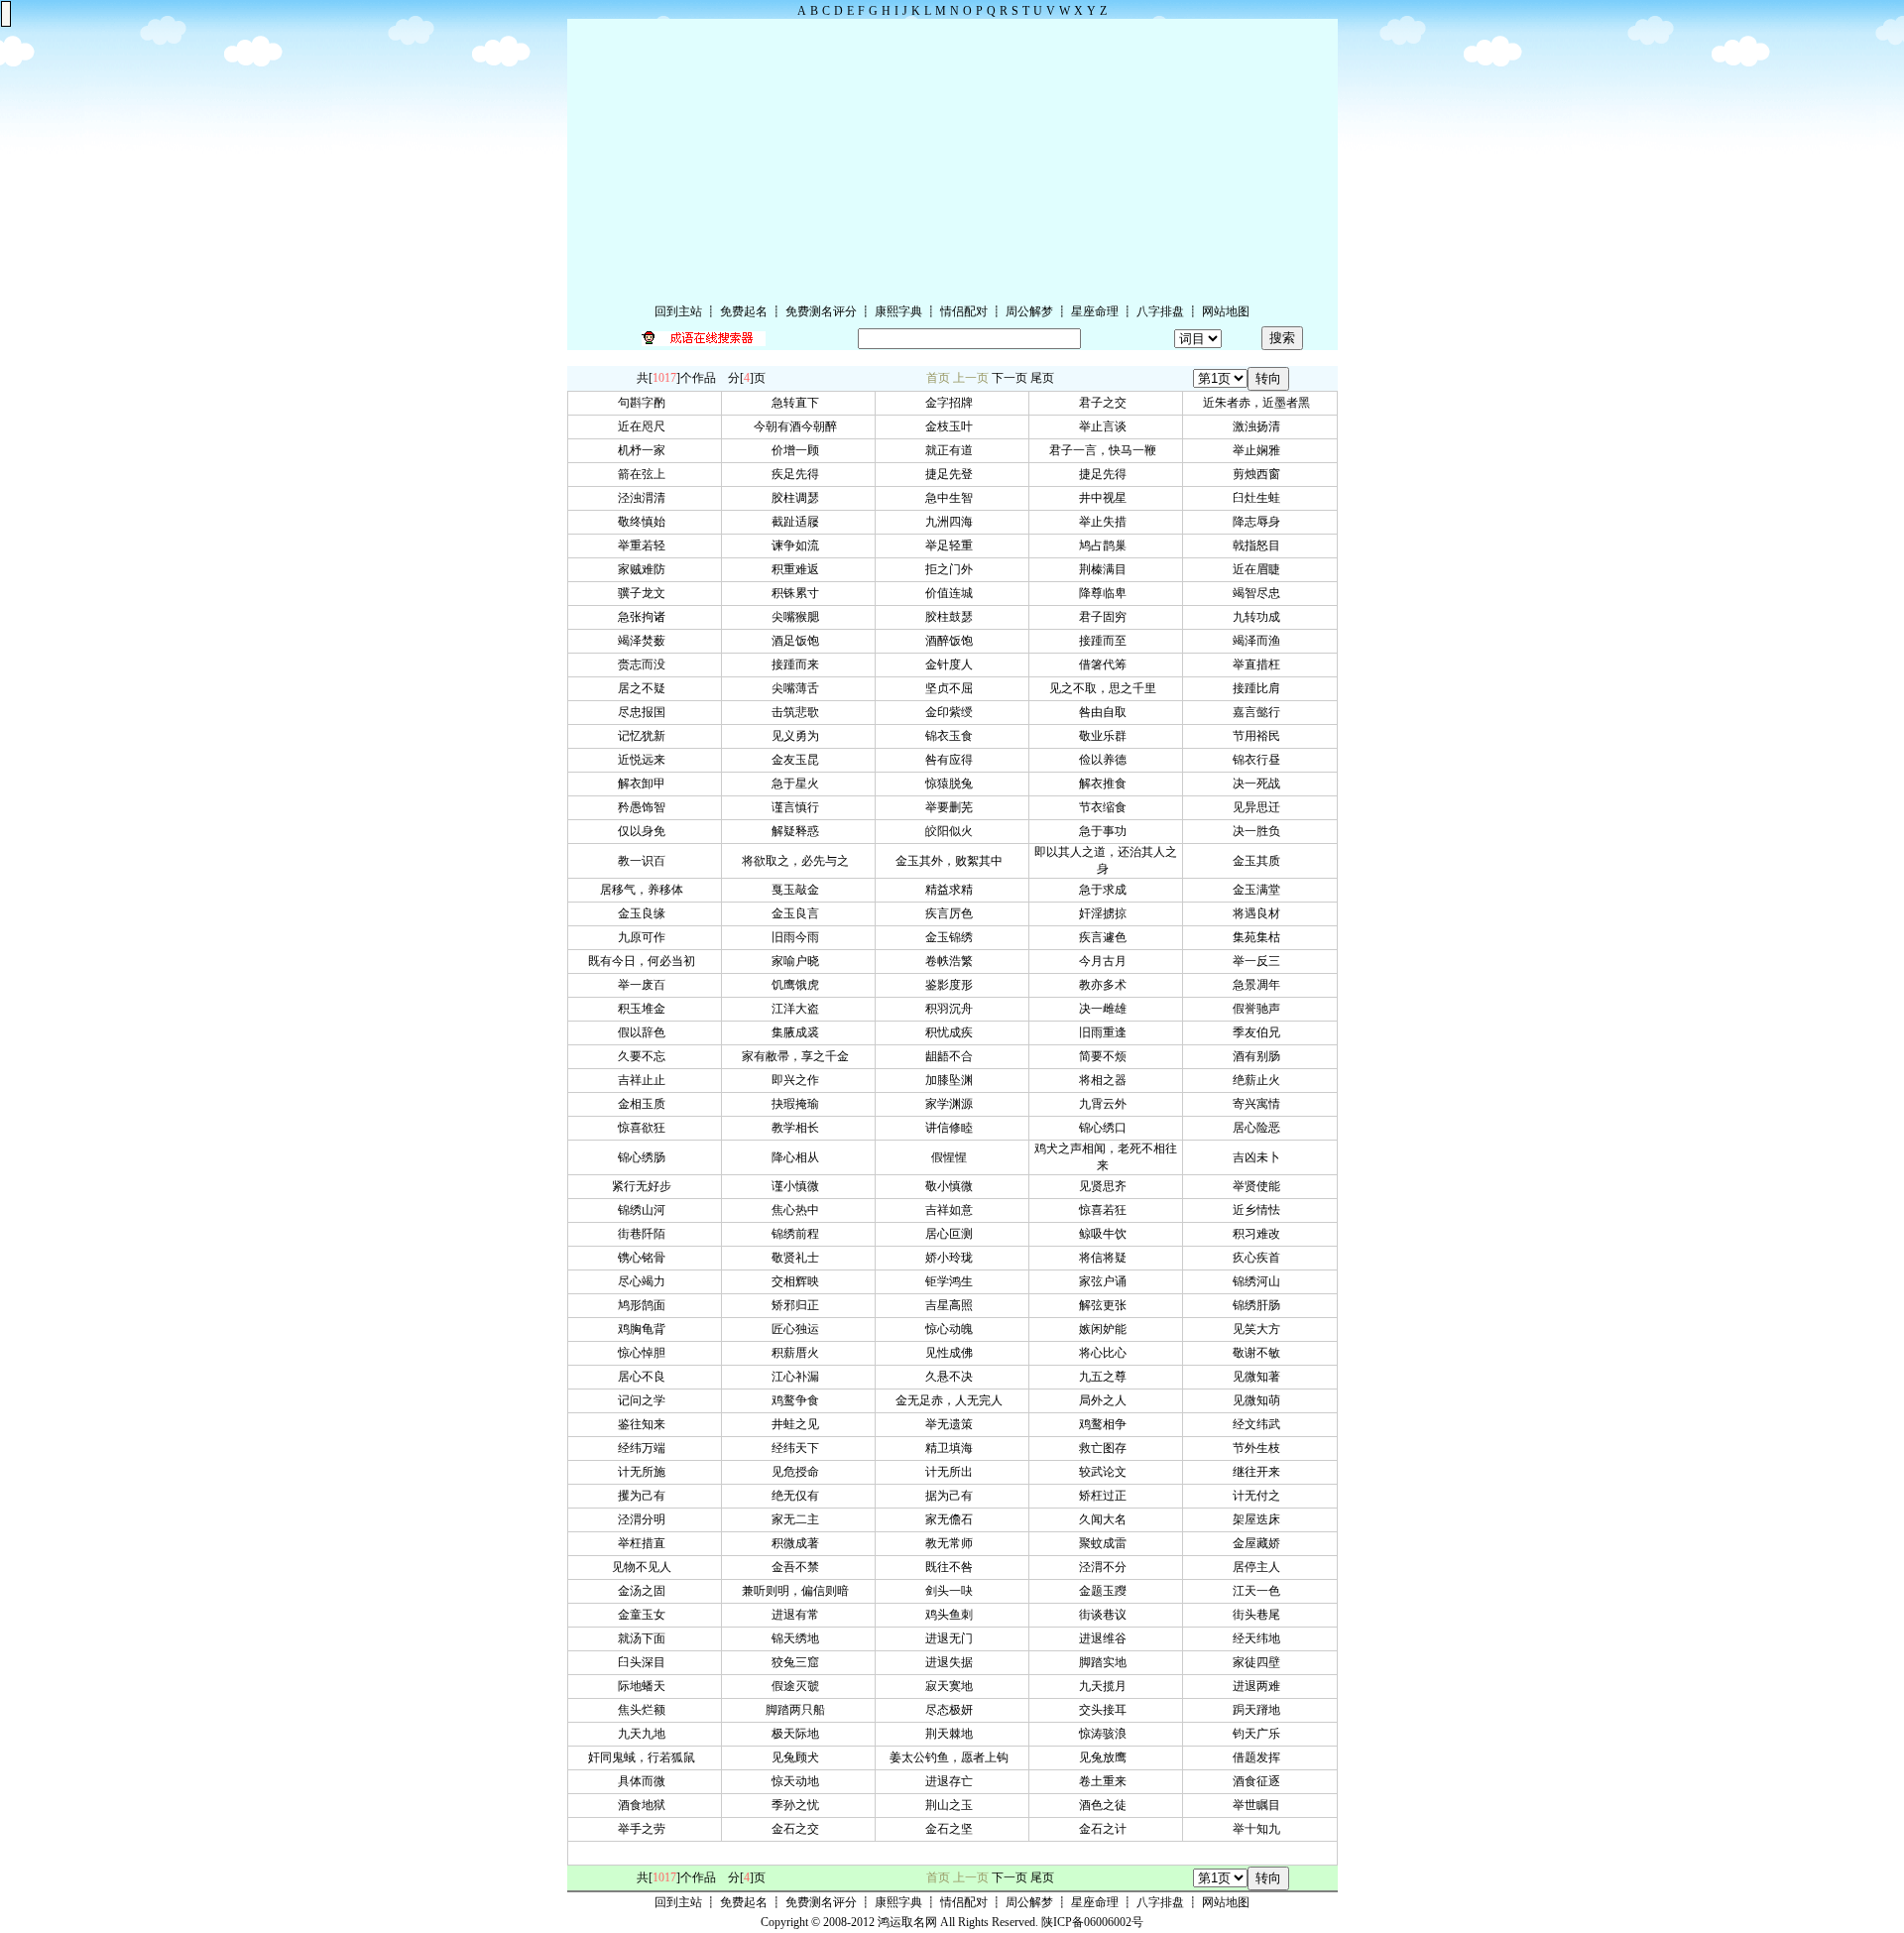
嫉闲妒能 (1106, 1329)
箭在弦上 (645, 474)
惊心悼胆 (645, 1353)
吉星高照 (952, 1305)
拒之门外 (952, 569)
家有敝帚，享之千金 (798, 1056)
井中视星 (1106, 498)
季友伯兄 (1259, 1032)
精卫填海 (952, 1448)
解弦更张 (1106, 1305)
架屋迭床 (1259, 1519)
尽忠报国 (645, 712)
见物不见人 (645, 1567)
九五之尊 (1106, 1377)
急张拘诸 (645, 617)
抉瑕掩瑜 (798, 1104)
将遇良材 (1259, 913)
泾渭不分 (1106, 1567)
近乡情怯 (1259, 1210)
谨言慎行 (798, 807)
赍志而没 (645, 664)
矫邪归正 (798, 1305)
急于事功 (1106, 831)
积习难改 (1259, 1234)
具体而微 (645, 1781)
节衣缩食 (1106, 807)
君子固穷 (1106, 617)
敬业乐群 (1106, 736)
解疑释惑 (798, 831)
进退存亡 (952, 1781)
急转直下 (798, 403)
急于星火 (798, 784)
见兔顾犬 (798, 1757)
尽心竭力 (645, 1281)
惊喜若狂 (1106, 1210)
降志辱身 (1259, 522)
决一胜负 (1259, 831)
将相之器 (1106, 1080)
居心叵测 (952, 1234)
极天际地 (798, 1734)
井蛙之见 (798, 1424)
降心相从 (798, 1157)
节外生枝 (1259, 1448)
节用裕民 (1259, 736)
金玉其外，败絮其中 (952, 861)
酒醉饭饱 (952, 641)
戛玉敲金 (798, 890)
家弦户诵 (1106, 1281)
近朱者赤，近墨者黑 (1259, 403)
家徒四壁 (1259, 1662)
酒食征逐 (1259, 1781)
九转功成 (1259, 617)
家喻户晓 (798, 961)
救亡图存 (1106, 1448)
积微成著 (798, 1543)
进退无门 (952, 1638)
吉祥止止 (645, 1080)
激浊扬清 (1259, 426)
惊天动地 (798, 1781)
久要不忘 (645, 1056)
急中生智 (952, 498)
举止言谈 (1106, 426)
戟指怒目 (1259, 545)
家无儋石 (952, 1519)
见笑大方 (1259, 1329)
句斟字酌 (645, 403)
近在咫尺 (645, 426)
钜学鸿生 (952, 1281)
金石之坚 (952, 1829)
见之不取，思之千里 (1106, 688)
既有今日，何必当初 (645, 961)
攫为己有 (645, 1496)
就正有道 (952, 450)
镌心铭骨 (645, 1258)
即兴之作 (798, 1080)
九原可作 (645, 937)
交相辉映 (798, 1281)
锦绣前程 (798, 1234)
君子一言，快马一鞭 (1106, 450)
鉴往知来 (645, 1424)
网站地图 (1226, 311)
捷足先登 (952, 474)
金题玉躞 (1106, 1591)
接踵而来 (798, 664)
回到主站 (678, 311)
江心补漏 (798, 1377)
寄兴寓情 (1259, 1104)
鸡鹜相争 (1106, 1424)
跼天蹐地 (1259, 1710)
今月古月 (1106, 961)
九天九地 (645, 1734)
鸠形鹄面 (645, 1305)
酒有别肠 (1259, 1056)
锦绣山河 (645, 1210)
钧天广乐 (1259, 1734)
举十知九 (1259, 1829)
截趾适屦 (798, 522)
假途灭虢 (798, 1686)
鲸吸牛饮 (1106, 1234)
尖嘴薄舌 (798, 688)
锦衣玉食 (952, 736)
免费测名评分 (821, 311)
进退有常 (798, 1615)
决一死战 (1259, 784)
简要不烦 (1106, 1056)
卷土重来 (1106, 1781)
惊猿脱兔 (952, 784)
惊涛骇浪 (1106, 1734)
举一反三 (1259, 961)
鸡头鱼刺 (952, 1615)
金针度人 (952, 664)
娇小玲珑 (952, 1258)
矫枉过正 (1106, 1496)
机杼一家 (645, 450)
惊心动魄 (952, 1329)
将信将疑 (1106, 1258)
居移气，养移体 (645, 890)
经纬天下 (798, 1448)
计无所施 (645, 1472)
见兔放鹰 (1106, 1757)
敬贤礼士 (798, 1258)
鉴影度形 (952, 985)
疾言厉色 (952, 913)
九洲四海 (952, 522)
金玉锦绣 (952, 937)
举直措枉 (1259, 664)
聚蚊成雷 (1106, 1543)
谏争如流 (798, 545)
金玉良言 (798, 913)
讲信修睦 (952, 1128)
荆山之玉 (952, 1805)
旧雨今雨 (798, 937)
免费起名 (744, 311)
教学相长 (798, 1128)
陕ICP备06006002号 (1092, 1922)
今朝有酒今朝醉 (798, 426)
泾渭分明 (645, 1519)
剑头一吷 (952, 1591)
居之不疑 (645, 688)
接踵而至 (1106, 641)
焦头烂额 (645, 1710)
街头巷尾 (1259, 1615)
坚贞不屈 (952, 688)
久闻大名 (1106, 1519)
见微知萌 (1259, 1400)
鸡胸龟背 (645, 1329)
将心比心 (1106, 1353)
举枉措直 (645, 1543)
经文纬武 (1259, 1424)
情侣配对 (964, 311)
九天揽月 (1106, 1686)
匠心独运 (798, 1329)
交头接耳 (1106, 1710)
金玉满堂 (1259, 890)
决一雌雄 (1106, 1009)
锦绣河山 (1259, 1281)
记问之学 (645, 1400)
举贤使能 (1259, 1186)
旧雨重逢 (1106, 1032)
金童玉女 (645, 1615)
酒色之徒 (1106, 1805)
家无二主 (798, 1519)
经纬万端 (645, 1448)
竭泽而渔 (1259, 641)
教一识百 (645, 861)
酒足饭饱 (798, 641)
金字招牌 (952, 403)
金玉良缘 (645, 913)
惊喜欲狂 (645, 1128)
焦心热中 (798, 1210)
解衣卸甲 (645, 784)
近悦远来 (645, 760)
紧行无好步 (645, 1186)
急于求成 (1106, 890)
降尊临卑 (1106, 593)
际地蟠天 (645, 1686)
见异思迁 (1259, 807)
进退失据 (952, 1662)
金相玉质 (645, 1104)
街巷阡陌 (645, 1234)
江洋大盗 (798, 1009)
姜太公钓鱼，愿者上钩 (952, 1757)
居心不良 (645, 1377)
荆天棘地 (952, 1734)
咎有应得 (952, 760)
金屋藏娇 (1259, 1543)
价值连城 (952, 593)
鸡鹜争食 (798, 1400)
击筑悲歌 (798, 712)
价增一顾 (798, 450)
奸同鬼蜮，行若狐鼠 (645, 1757)
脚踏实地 (1106, 1662)
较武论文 (1106, 1472)
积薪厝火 (798, 1353)
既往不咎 (952, 1567)
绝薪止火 (1259, 1080)
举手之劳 (645, 1829)
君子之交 (1106, 403)
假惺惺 (952, 1157)
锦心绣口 (1106, 1128)
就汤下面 (645, 1638)
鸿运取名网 (907, 1922)
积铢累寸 (798, 593)
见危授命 (798, 1472)
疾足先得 (798, 474)
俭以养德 (1106, 760)
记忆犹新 (645, 736)
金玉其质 (1259, 861)
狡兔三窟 (798, 1662)
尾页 (1042, 378)
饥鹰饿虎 (798, 985)
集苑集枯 (1259, 937)
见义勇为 (798, 736)
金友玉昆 (798, 760)
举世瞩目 (1259, 1805)
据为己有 (952, 1496)
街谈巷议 (1106, 1615)
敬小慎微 (952, 1186)
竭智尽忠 (1259, 593)
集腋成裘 (798, 1032)
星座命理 (1095, 311)
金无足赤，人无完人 (952, 1400)
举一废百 (645, 985)
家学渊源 (952, 1104)
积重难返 (798, 569)
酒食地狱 (645, 1805)
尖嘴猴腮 (798, 617)
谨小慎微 (798, 1186)
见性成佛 (952, 1353)
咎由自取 (1106, 712)
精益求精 (952, 890)
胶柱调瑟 (798, 498)
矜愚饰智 (645, 807)
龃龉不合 (952, 1056)
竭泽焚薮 (645, 641)
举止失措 (1106, 522)
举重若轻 (645, 545)
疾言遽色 (1106, 937)
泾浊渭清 (645, 498)
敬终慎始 (645, 522)
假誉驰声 (1259, 1009)
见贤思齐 (1106, 1186)
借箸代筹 (1106, 664)
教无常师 (952, 1543)
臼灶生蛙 (1259, 498)
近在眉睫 (1259, 569)
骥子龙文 (645, 593)
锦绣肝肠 (1259, 1305)
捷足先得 (1106, 474)
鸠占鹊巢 (1106, 545)
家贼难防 (645, 569)
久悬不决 (952, 1377)
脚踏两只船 (798, 1710)
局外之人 (1106, 1400)
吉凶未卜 (1259, 1157)
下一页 (1010, 378)
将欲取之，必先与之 (798, 861)
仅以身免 (645, 831)
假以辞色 (645, 1032)
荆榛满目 (1106, 569)
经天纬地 (1259, 1638)
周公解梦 (1029, 311)
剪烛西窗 (1259, 474)
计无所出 (952, 1472)
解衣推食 (1106, 784)
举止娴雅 (1259, 450)
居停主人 (1259, 1567)
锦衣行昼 (1259, 760)
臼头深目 (645, 1662)
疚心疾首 (1259, 1258)
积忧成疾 (952, 1032)
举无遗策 (952, 1424)
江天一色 (1259, 1591)
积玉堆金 (645, 1009)
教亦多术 (1106, 985)
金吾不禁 (798, 1567)
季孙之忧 (798, 1805)
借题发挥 (1259, 1757)
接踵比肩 (1259, 688)
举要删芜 (952, 807)
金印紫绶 (952, 712)
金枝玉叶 (952, 426)
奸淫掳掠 (1106, 913)
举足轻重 (952, 545)
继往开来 (1259, 1472)
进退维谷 (1106, 1638)
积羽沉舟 (952, 1009)
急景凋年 (1259, 985)
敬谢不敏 (1259, 1353)
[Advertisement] (952, 158)
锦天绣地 (798, 1638)
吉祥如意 (952, 1210)
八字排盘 (1160, 311)
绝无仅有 (798, 1496)
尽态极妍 (952, 1710)
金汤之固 (645, 1591)
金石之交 (798, 1829)
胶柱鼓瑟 (952, 617)
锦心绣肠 (645, 1157)
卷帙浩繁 (952, 961)
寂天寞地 (952, 1686)
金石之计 (1106, 1829)
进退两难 (1259, 1686)
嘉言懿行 (1259, 712)
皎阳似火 (952, 831)
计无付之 (1259, 1496)
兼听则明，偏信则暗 (798, 1591)
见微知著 (1259, 1377)
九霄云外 (1106, 1104)
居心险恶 (1259, 1128)
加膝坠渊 (952, 1080)
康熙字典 (898, 311)
